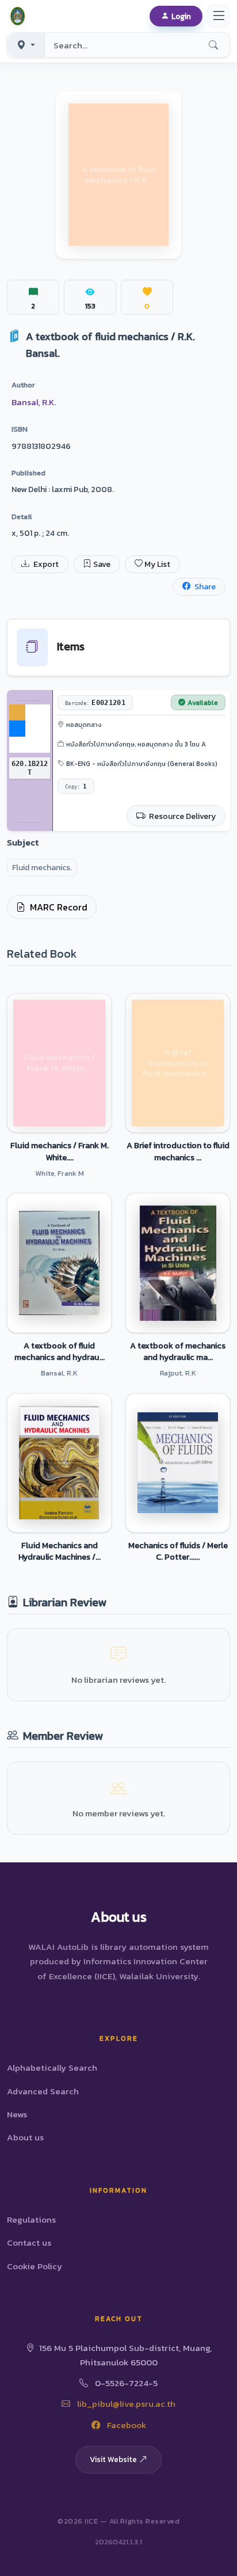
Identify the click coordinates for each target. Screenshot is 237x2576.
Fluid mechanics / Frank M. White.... (60, 1151)
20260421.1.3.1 (118, 2542)
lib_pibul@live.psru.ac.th (125, 2404)
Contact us (29, 2242)
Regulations (31, 2219)
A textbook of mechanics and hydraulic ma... (178, 1351)
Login (181, 16)
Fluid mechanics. (42, 868)
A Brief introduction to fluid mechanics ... (178, 1151)
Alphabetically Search (52, 2068)
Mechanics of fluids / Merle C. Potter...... (178, 1551)
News (17, 2114)
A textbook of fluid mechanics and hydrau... (60, 1351)
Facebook (125, 2425)
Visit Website (113, 2459)
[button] (20, 16)
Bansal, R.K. (34, 402)
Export (45, 564)
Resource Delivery (181, 816)
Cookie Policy (35, 2266)
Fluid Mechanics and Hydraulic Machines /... (60, 1551)
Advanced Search (43, 2091)
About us (25, 2137)
